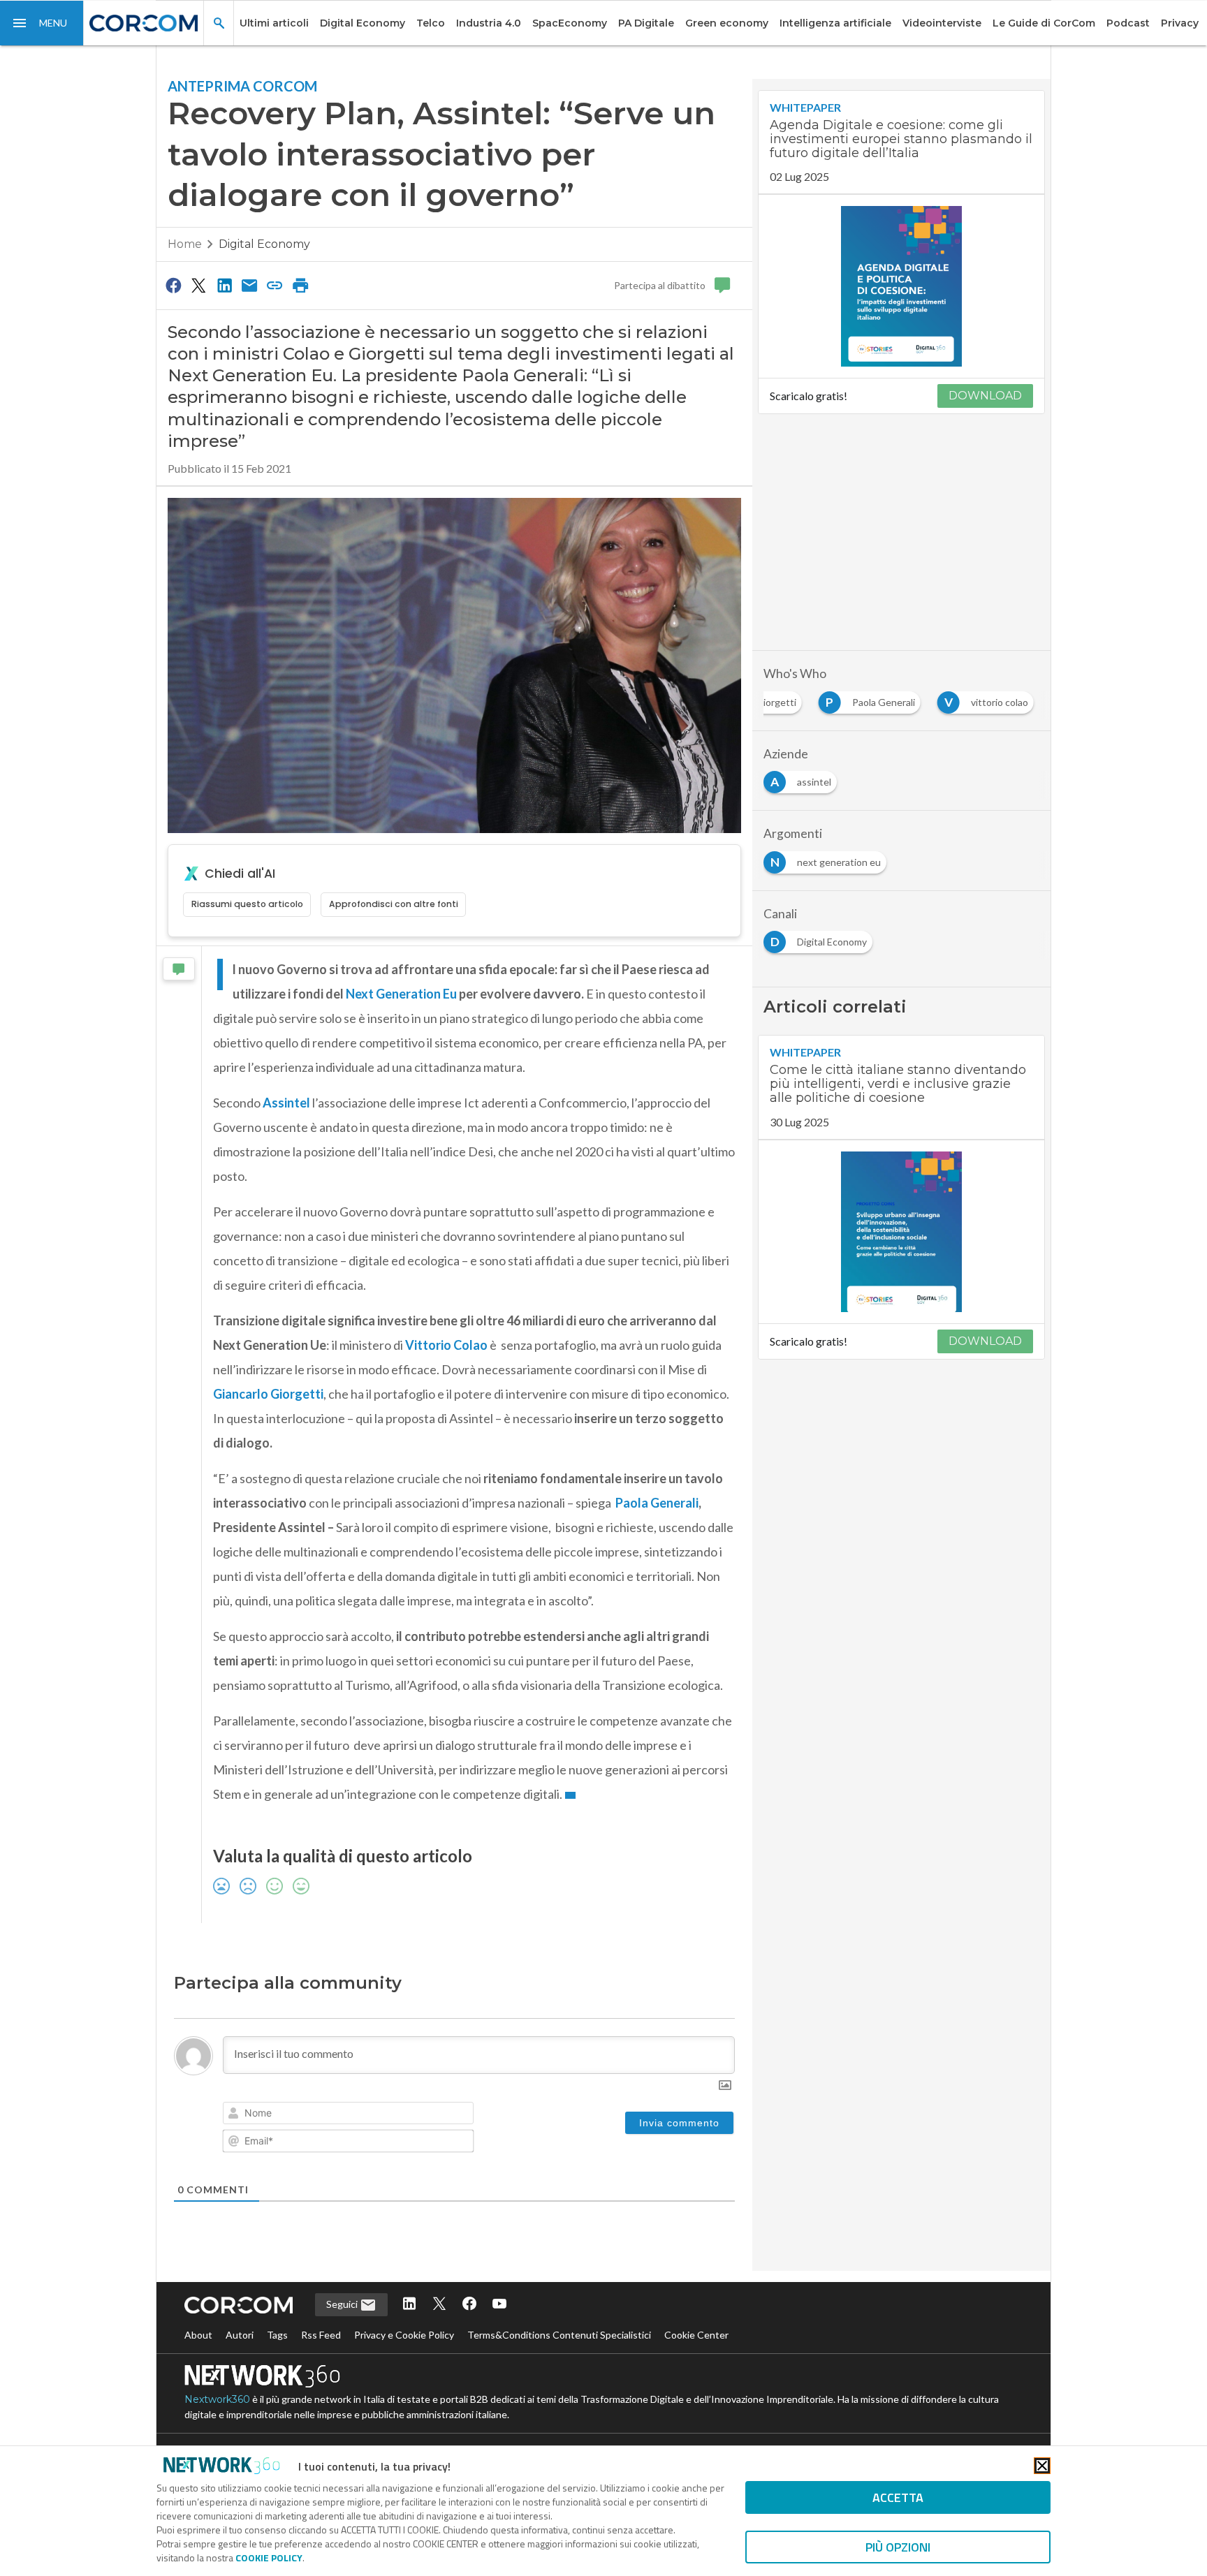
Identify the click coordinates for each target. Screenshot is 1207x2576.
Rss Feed (321, 2335)
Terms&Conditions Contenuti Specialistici (559, 2335)
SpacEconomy (570, 23)
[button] (42, 23)
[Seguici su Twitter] (439, 2305)
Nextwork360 (217, 2399)
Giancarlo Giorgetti (268, 1394)
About (198, 2335)
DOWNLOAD (985, 396)
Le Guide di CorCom (1044, 23)
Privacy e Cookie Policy (404, 2335)
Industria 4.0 (489, 23)
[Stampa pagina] (300, 285)
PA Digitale (646, 23)
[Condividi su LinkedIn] (224, 285)
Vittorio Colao (446, 1345)
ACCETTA (898, 2497)
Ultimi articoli (274, 23)
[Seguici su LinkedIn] (409, 2305)
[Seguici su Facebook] (469, 2305)
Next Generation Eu (401, 994)
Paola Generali (657, 1503)
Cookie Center (696, 2335)
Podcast (1128, 23)
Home (185, 244)
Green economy (727, 23)
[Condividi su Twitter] (198, 285)
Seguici (343, 2304)
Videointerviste (942, 23)
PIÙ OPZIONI (898, 2547)
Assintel (286, 1103)
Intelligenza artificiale (835, 23)
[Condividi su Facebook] (173, 285)
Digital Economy (363, 23)
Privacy (1180, 23)
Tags (277, 2335)
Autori (240, 2335)
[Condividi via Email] (249, 285)
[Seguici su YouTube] (499, 2305)
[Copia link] (275, 285)
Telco (431, 23)
